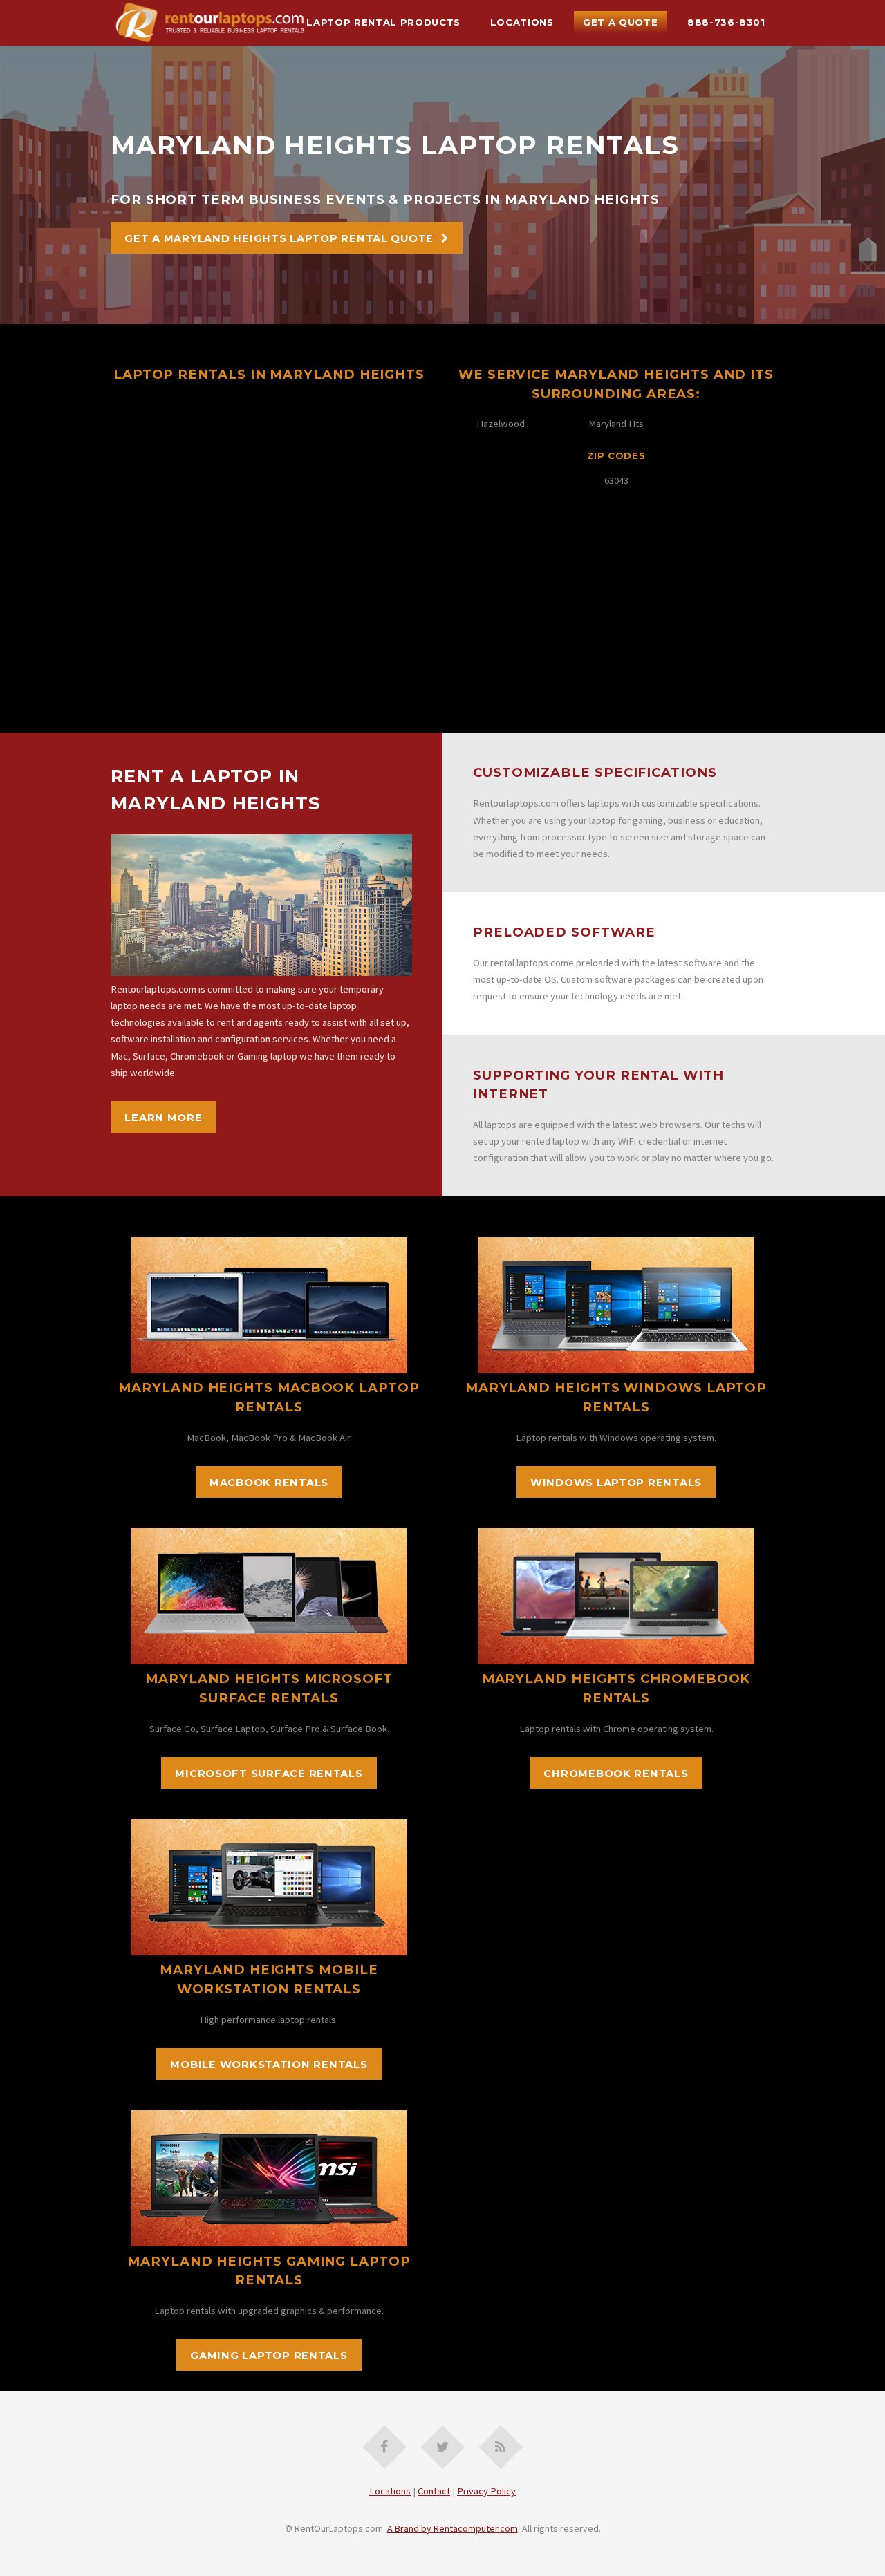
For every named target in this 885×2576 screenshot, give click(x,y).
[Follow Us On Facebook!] (385, 2447)
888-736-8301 (726, 22)
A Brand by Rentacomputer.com (453, 2528)
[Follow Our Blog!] (501, 2447)
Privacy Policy (486, 2491)
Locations (522, 22)
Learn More (163, 1118)
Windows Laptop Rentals (616, 1483)
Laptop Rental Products (383, 22)
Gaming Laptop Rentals (269, 2356)
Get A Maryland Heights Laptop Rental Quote (279, 238)
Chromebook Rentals (616, 1774)
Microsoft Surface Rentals (269, 1774)
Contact (434, 2491)
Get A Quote (620, 22)
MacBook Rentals (269, 1483)
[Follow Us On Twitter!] (443, 2447)
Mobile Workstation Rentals (269, 2065)
